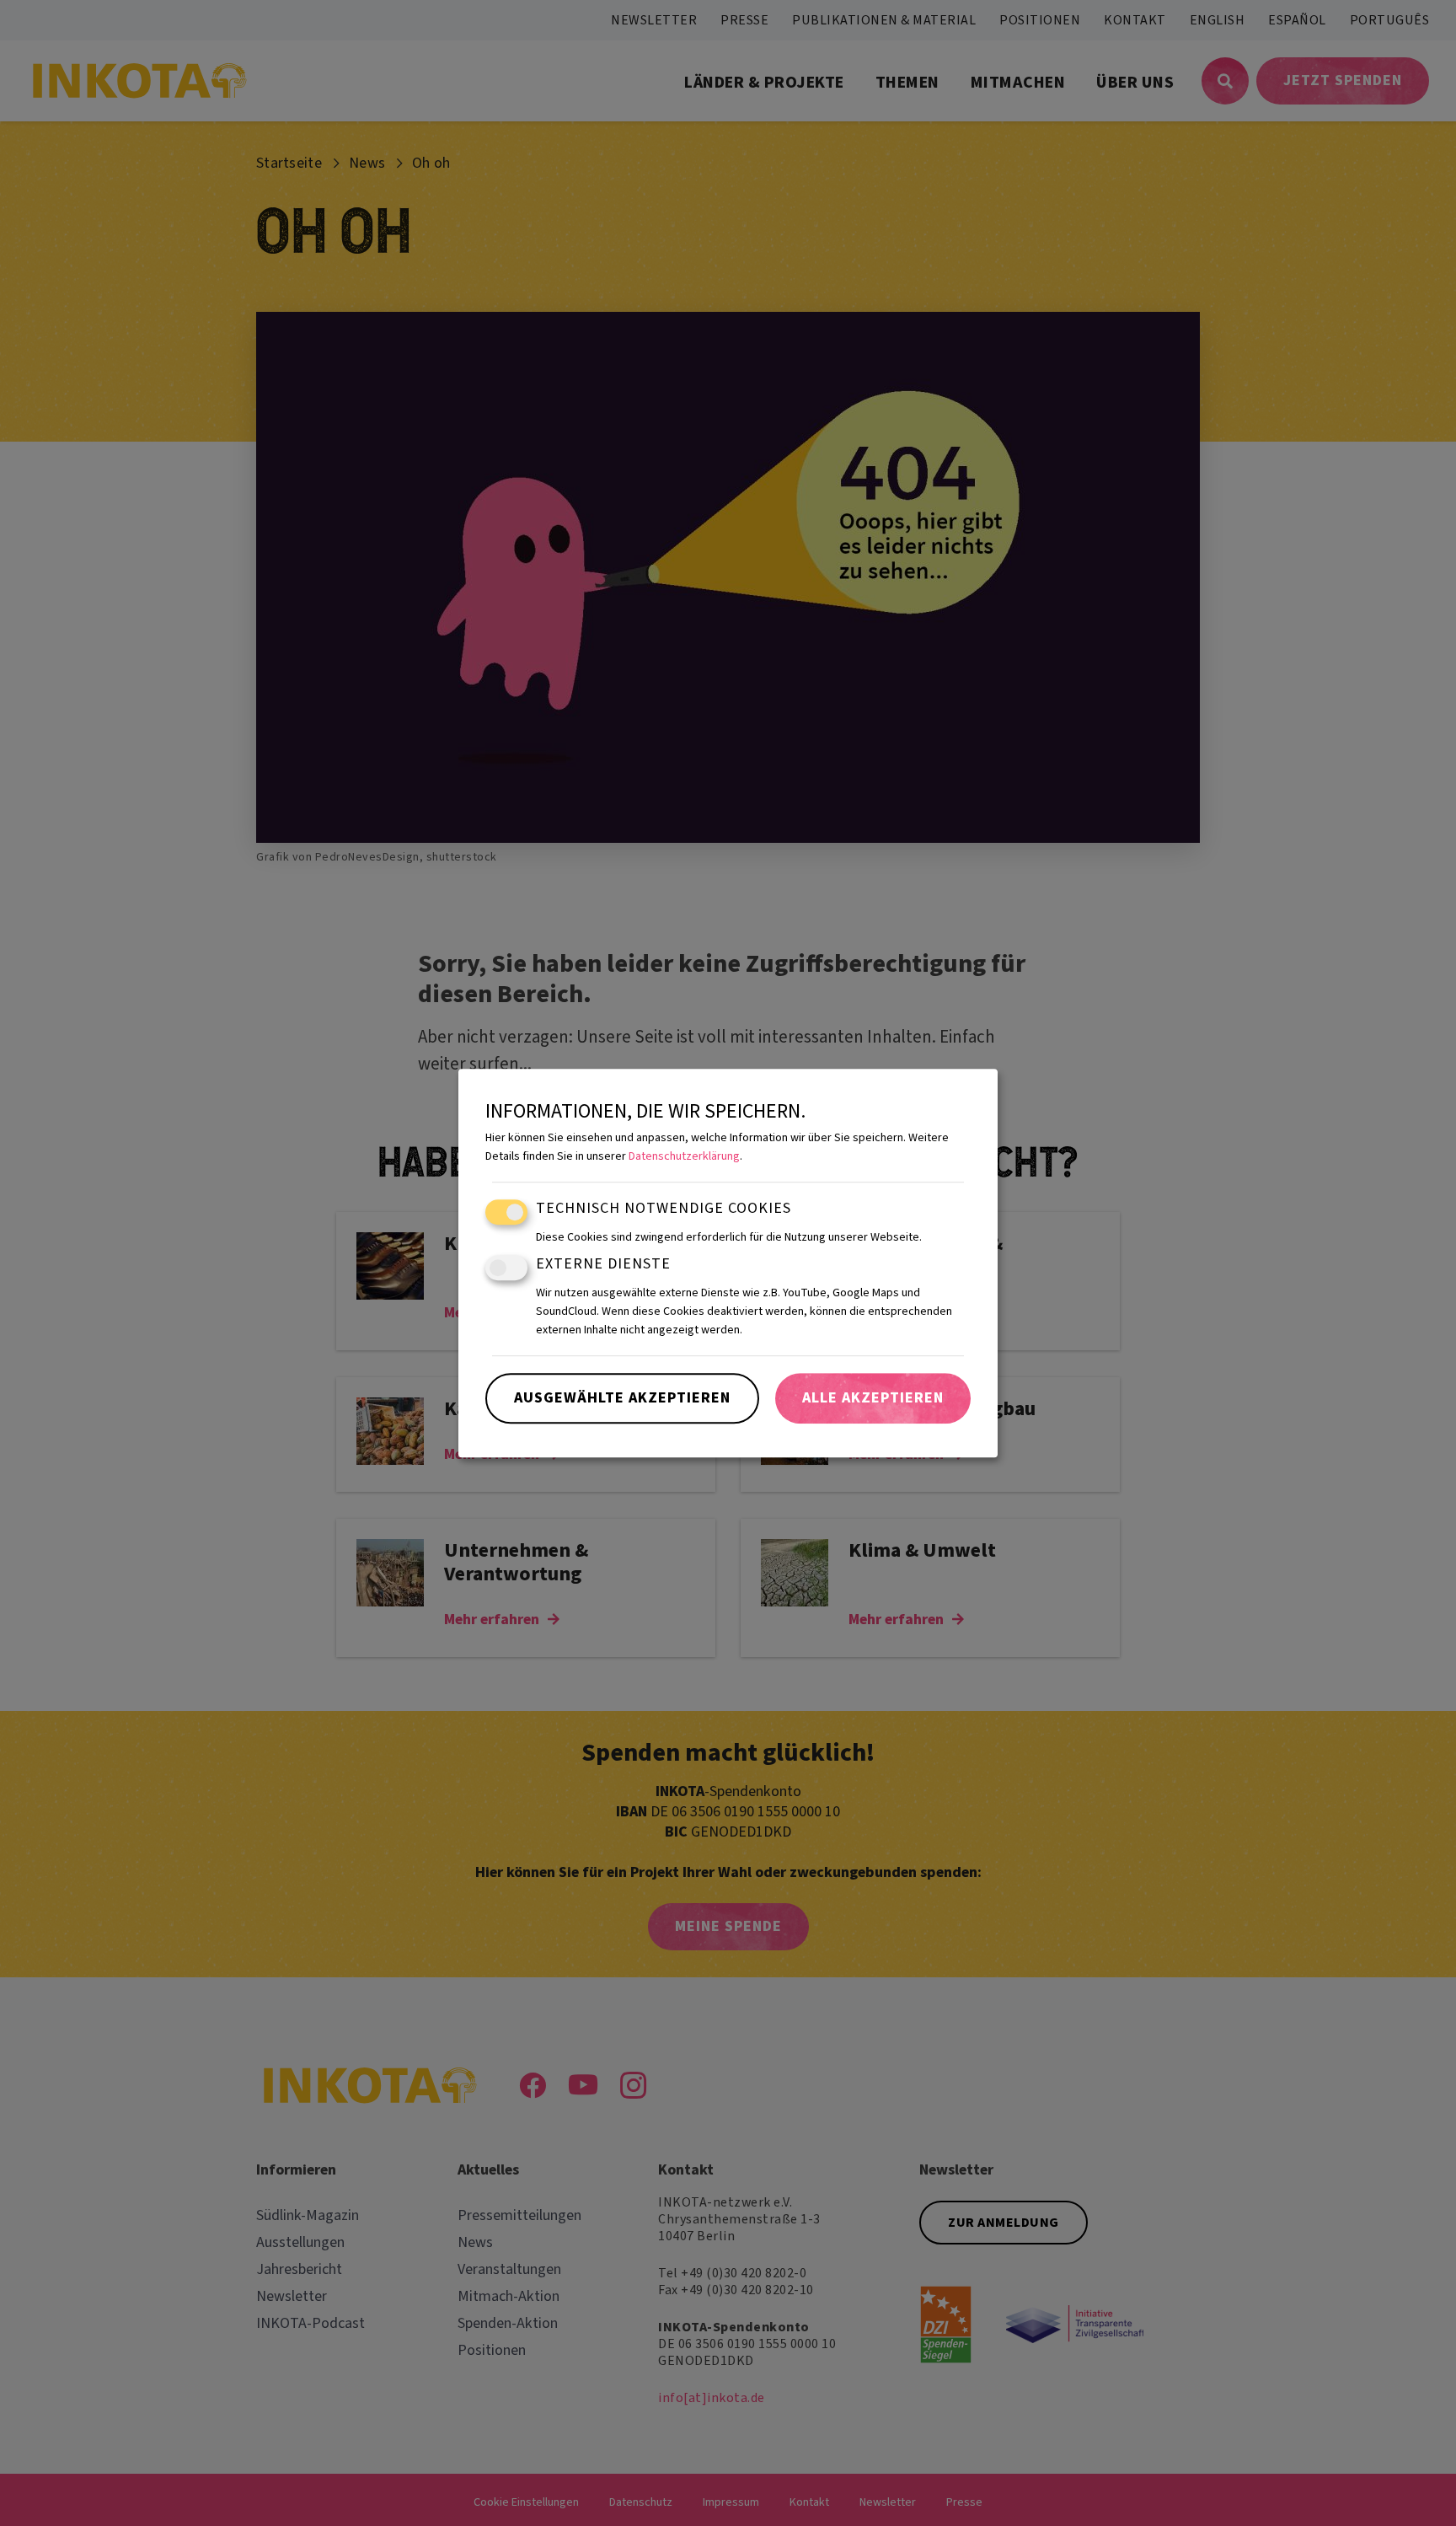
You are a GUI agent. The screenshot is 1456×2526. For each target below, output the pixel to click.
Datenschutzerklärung (684, 1157)
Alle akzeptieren (873, 1398)
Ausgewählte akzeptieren (622, 1398)
